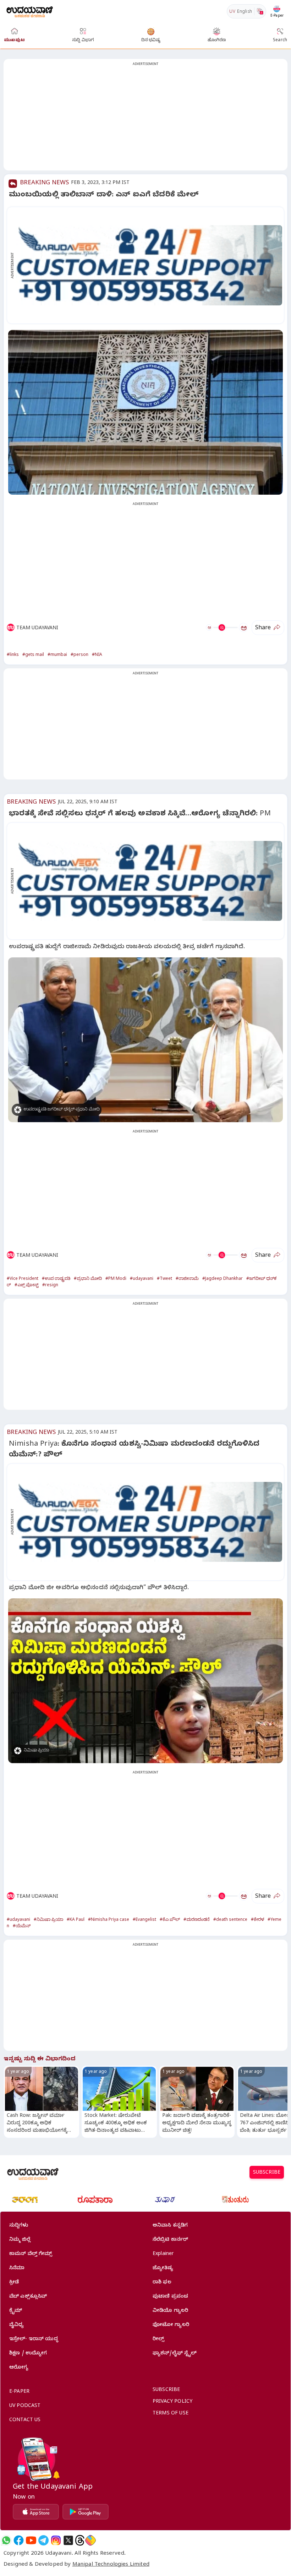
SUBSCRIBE (267, 2173)
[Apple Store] (36, 2512)
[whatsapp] (6, 2540)
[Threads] (80, 2540)
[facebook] (19, 2540)
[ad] (149, 265)
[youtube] (31, 2540)
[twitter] (68, 2540)
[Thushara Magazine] (165, 2200)
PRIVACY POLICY (172, 2402)
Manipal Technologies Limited (111, 2565)
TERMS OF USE (171, 2414)
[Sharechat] (90, 2540)
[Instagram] (56, 2540)
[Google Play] (86, 2512)
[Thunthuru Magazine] (235, 2200)
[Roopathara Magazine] (95, 2200)
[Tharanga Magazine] (25, 2200)
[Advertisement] (145, 119)
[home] (30, 11)
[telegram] (43, 2540)
